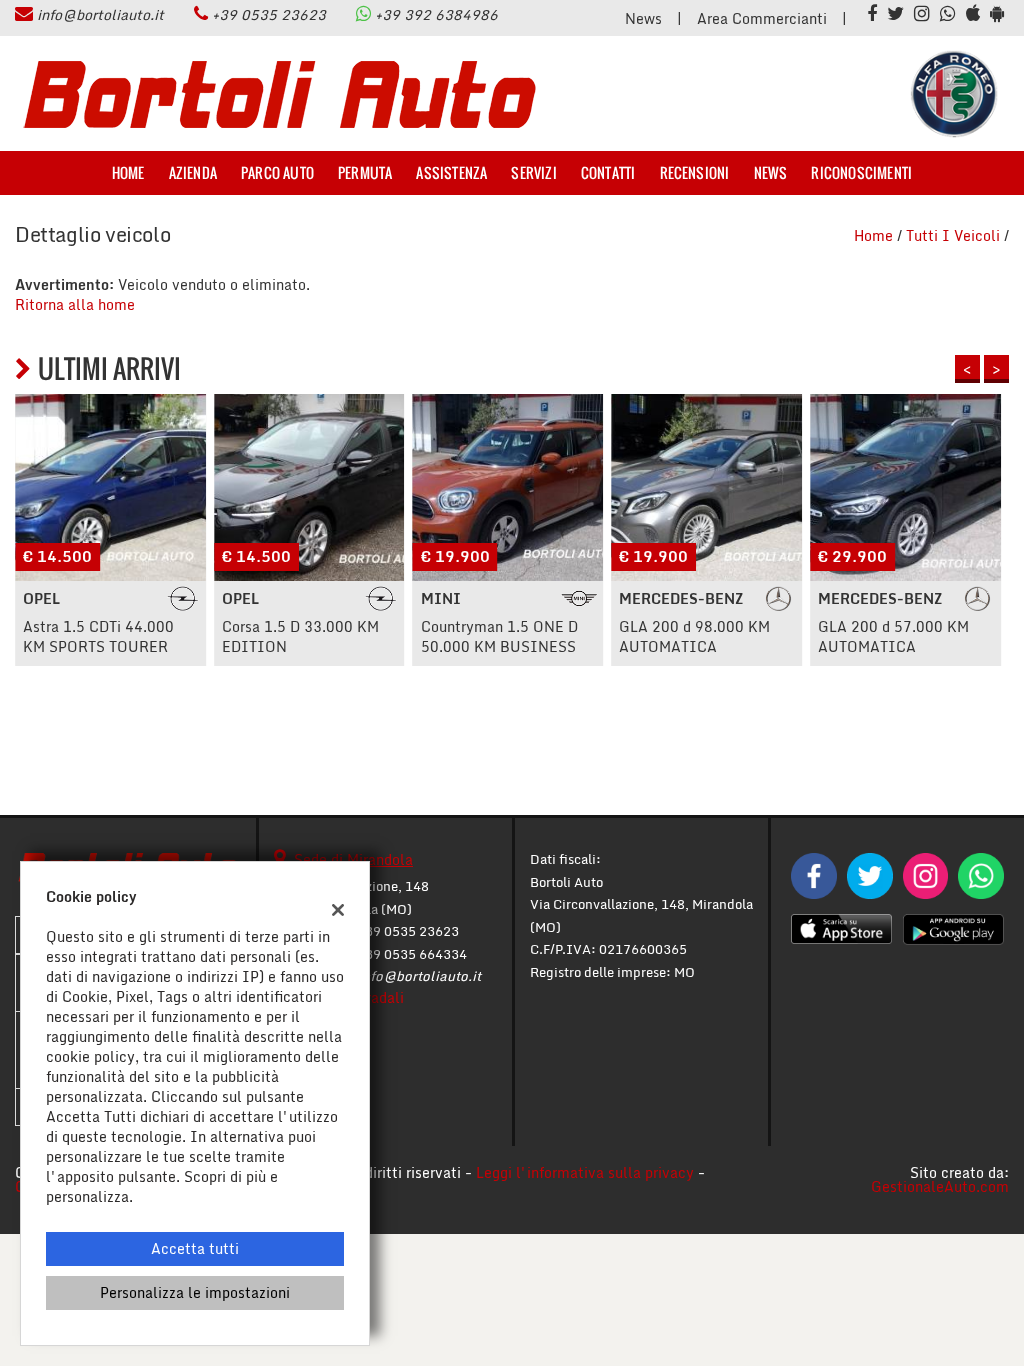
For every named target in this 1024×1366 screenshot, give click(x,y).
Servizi (533, 172)
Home (128, 172)
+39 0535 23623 (269, 14)
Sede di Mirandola (353, 859)
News (643, 18)
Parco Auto (277, 172)
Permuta (365, 172)
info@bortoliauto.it (100, 14)
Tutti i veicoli (953, 235)
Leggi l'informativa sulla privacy (585, 1172)
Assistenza (451, 172)
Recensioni (695, 172)
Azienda (193, 172)
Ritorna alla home (75, 304)
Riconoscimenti (861, 172)
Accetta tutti (195, 1248)
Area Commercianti (762, 18)
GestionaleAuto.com (940, 1186)
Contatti (608, 172)
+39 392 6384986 (436, 14)
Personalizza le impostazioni (195, 1292)
